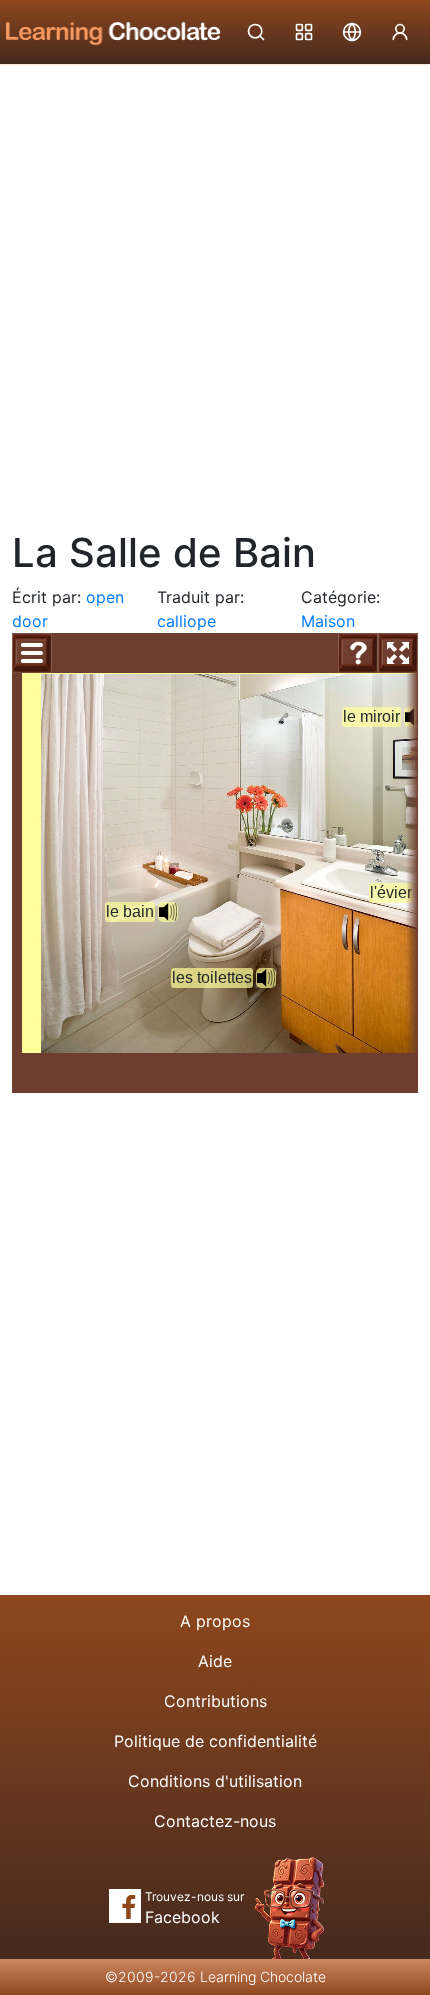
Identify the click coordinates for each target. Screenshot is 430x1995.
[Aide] (358, 653)
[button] (168, 912)
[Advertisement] (215, 290)
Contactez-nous (215, 1821)
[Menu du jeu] (32, 653)
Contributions (215, 1701)
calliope (186, 621)
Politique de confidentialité (215, 1741)
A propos (215, 1621)
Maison (328, 621)
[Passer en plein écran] (398, 653)
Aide (215, 1661)
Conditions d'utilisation (215, 1781)
